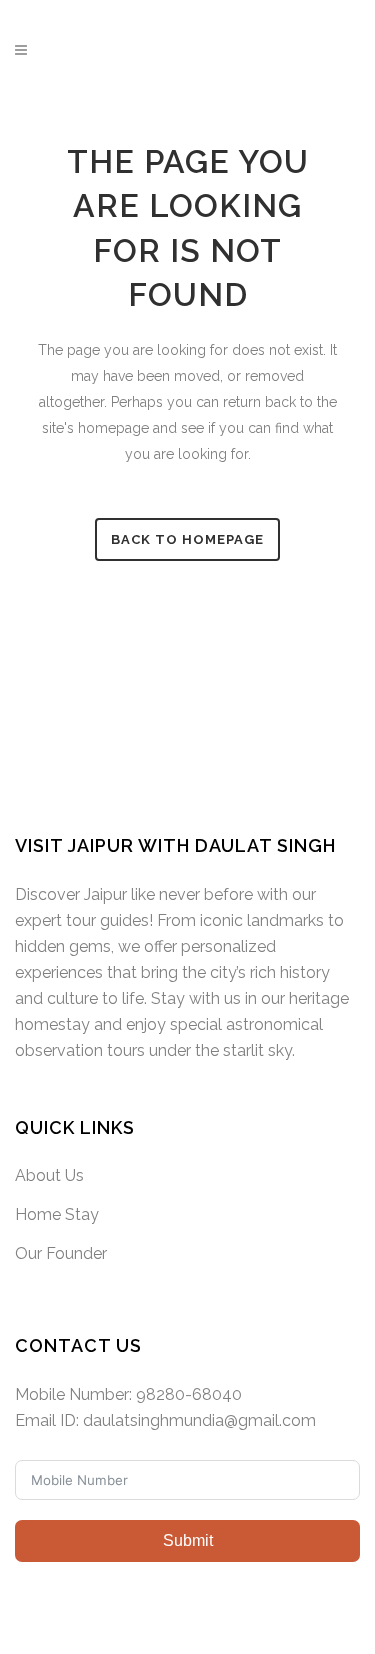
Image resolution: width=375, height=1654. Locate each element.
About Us (49, 1175)
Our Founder (61, 1253)
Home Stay (57, 1214)
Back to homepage (187, 539)
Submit (188, 1540)
